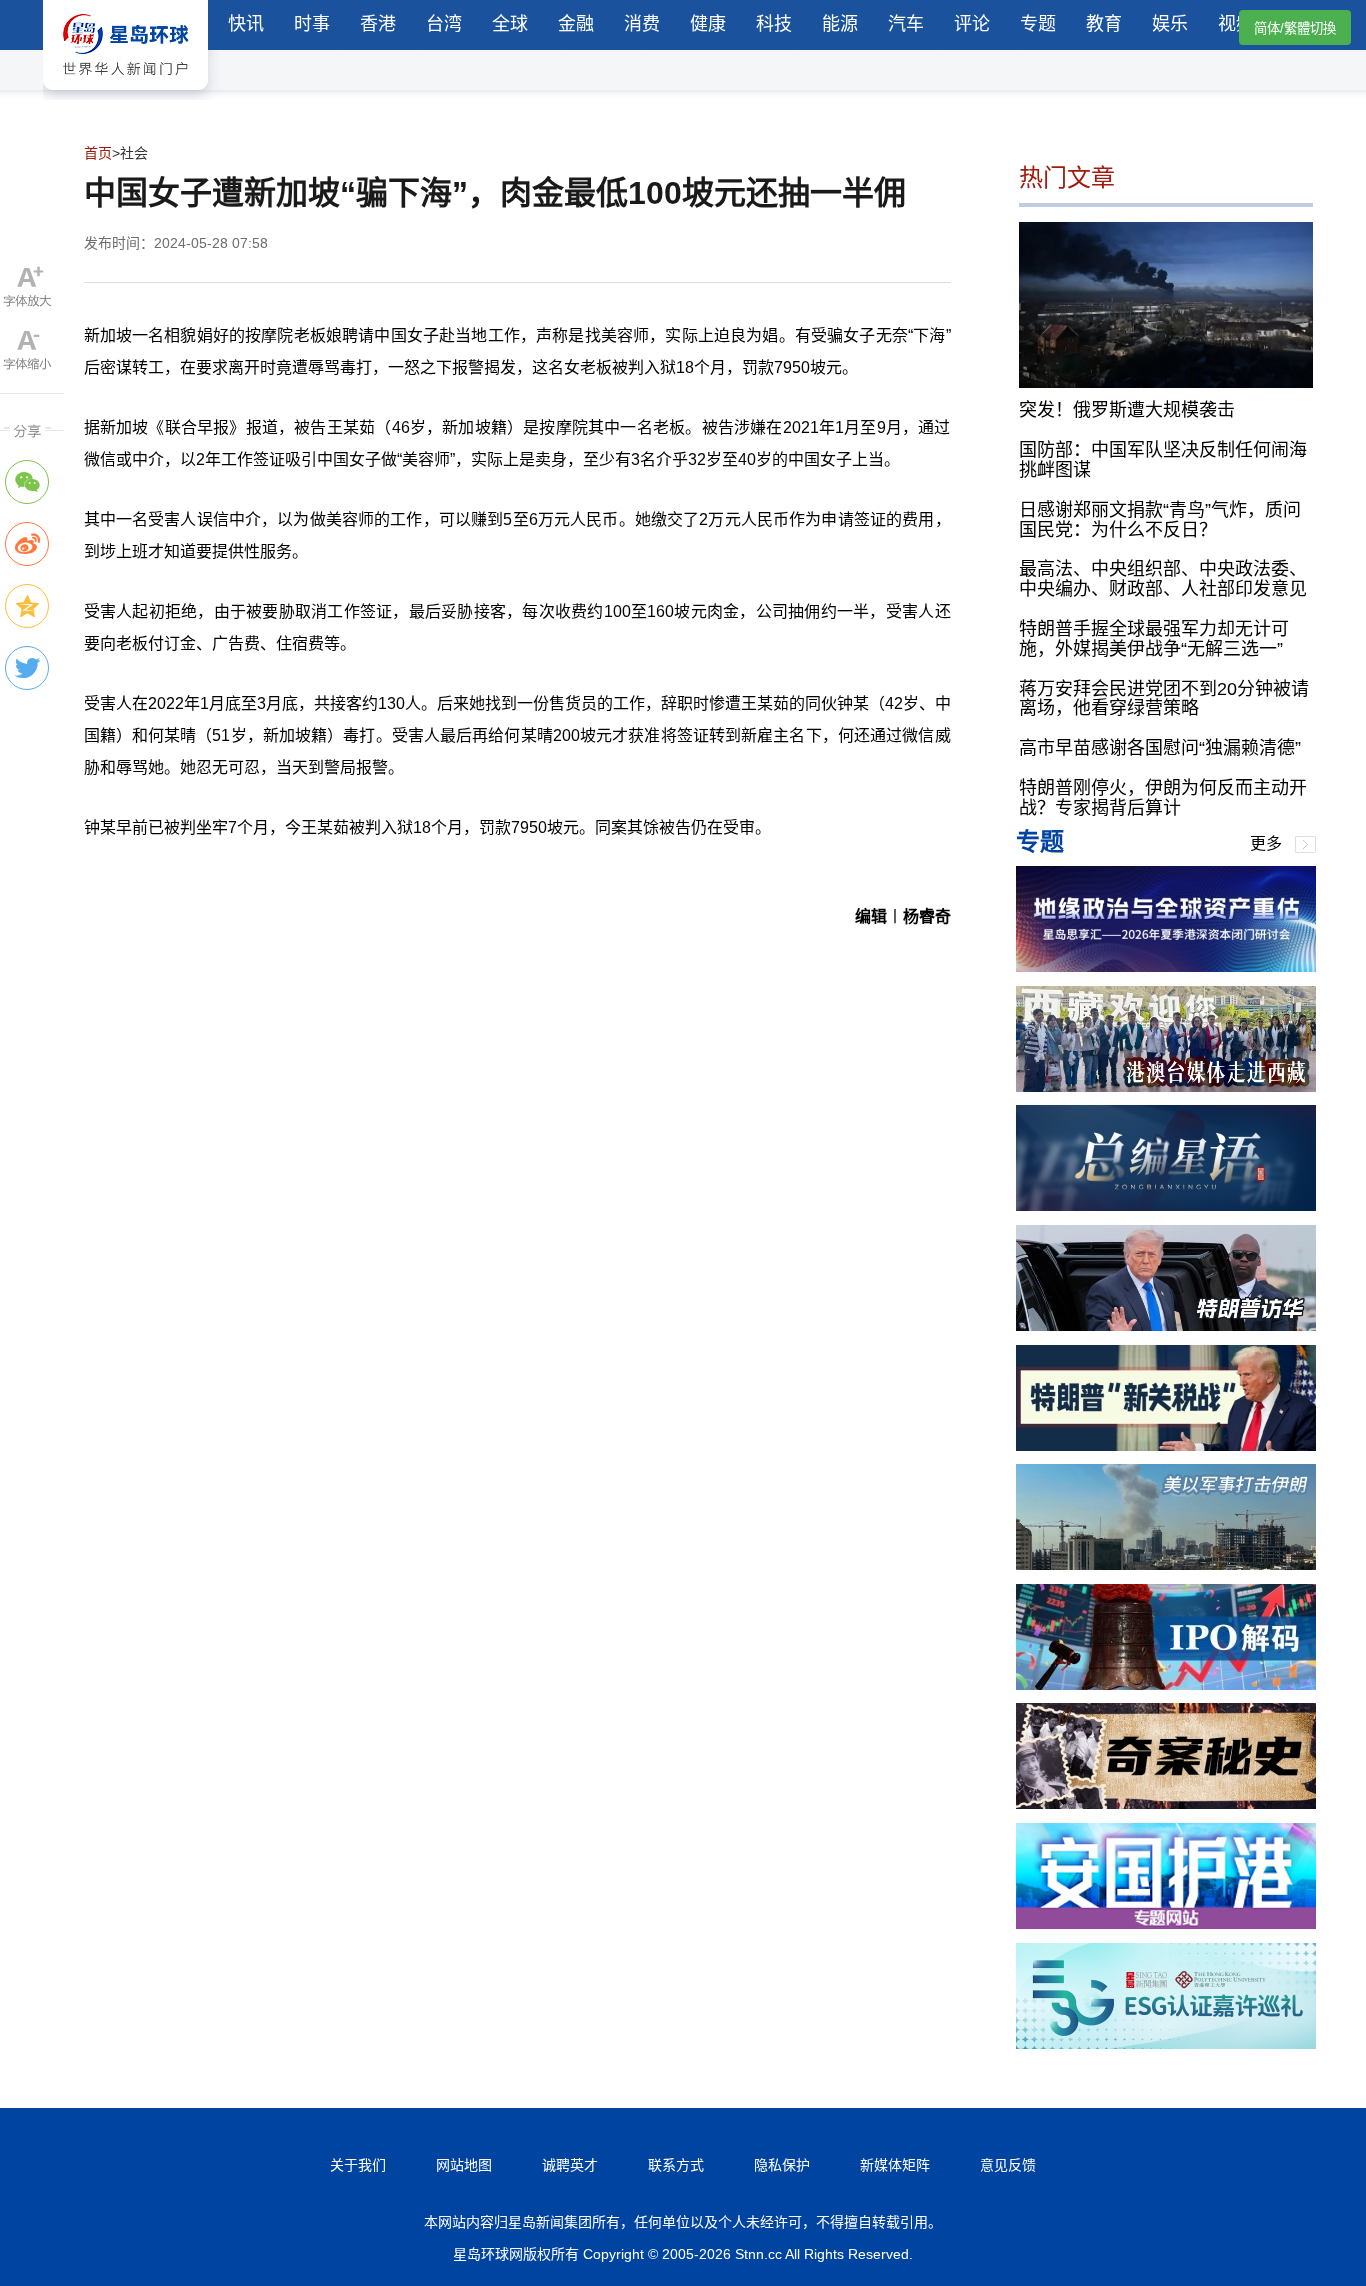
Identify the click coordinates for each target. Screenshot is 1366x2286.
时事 (312, 24)
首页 (98, 153)
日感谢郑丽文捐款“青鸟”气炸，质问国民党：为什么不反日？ (1160, 520)
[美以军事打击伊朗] (1166, 1564)
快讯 (246, 24)
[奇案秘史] (1166, 1803)
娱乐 (1170, 24)
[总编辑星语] (1166, 1205)
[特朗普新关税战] (1166, 1445)
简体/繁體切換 (1295, 28)
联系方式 (676, 2165)
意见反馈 (1008, 2165)
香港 (378, 24)
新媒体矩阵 (895, 2165)
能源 (840, 24)
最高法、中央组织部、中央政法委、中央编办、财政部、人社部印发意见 (1163, 579)
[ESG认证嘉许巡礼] (1166, 2043)
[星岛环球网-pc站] (125, 94)
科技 (774, 24)
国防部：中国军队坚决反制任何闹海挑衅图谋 (1163, 460)
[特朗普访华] (1166, 1325)
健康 (708, 24)
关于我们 (358, 2165)
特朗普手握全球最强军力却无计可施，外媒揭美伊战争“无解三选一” (1154, 639)
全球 (510, 24)
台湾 (444, 24)
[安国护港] (1166, 1923)
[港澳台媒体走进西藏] (1166, 1086)
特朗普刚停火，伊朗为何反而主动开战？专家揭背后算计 (1163, 798)
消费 (642, 24)
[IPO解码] (1166, 1684)
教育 (1104, 24)
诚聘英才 (570, 2165)
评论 (972, 24)
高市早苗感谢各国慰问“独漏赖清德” (1160, 748)
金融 (576, 24)
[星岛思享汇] (1166, 966)
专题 (1038, 24)
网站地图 (464, 2165)
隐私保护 (782, 2165)
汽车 (906, 24)
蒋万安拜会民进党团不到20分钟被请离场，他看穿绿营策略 (1164, 699)
